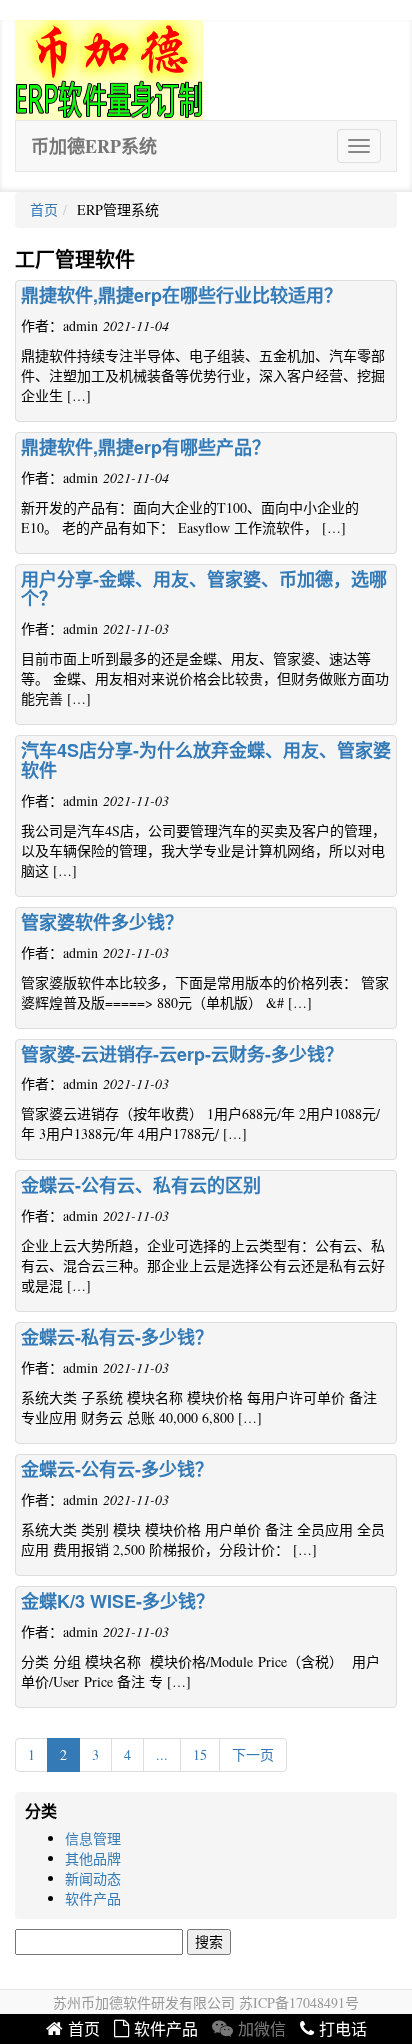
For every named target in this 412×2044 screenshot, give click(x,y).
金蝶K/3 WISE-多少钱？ (117, 1601)
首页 (44, 209)
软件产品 (93, 1898)
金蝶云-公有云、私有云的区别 (141, 1185)
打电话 (343, 2029)
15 (200, 1754)
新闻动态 (93, 1878)
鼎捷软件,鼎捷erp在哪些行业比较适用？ (181, 295)
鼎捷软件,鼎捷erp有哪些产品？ (145, 447)
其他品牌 (93, 1858)
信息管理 (93, 1838)
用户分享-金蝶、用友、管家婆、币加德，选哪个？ (204, 589)
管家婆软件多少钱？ (102, 922)
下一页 (253, 1754)
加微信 (262, 2029)
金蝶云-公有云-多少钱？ (117, 1469)
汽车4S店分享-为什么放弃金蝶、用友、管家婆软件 (206, 760)
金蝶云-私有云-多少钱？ (117, 1337)
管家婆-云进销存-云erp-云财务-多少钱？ (182, 1054)
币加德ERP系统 (94, 146)
